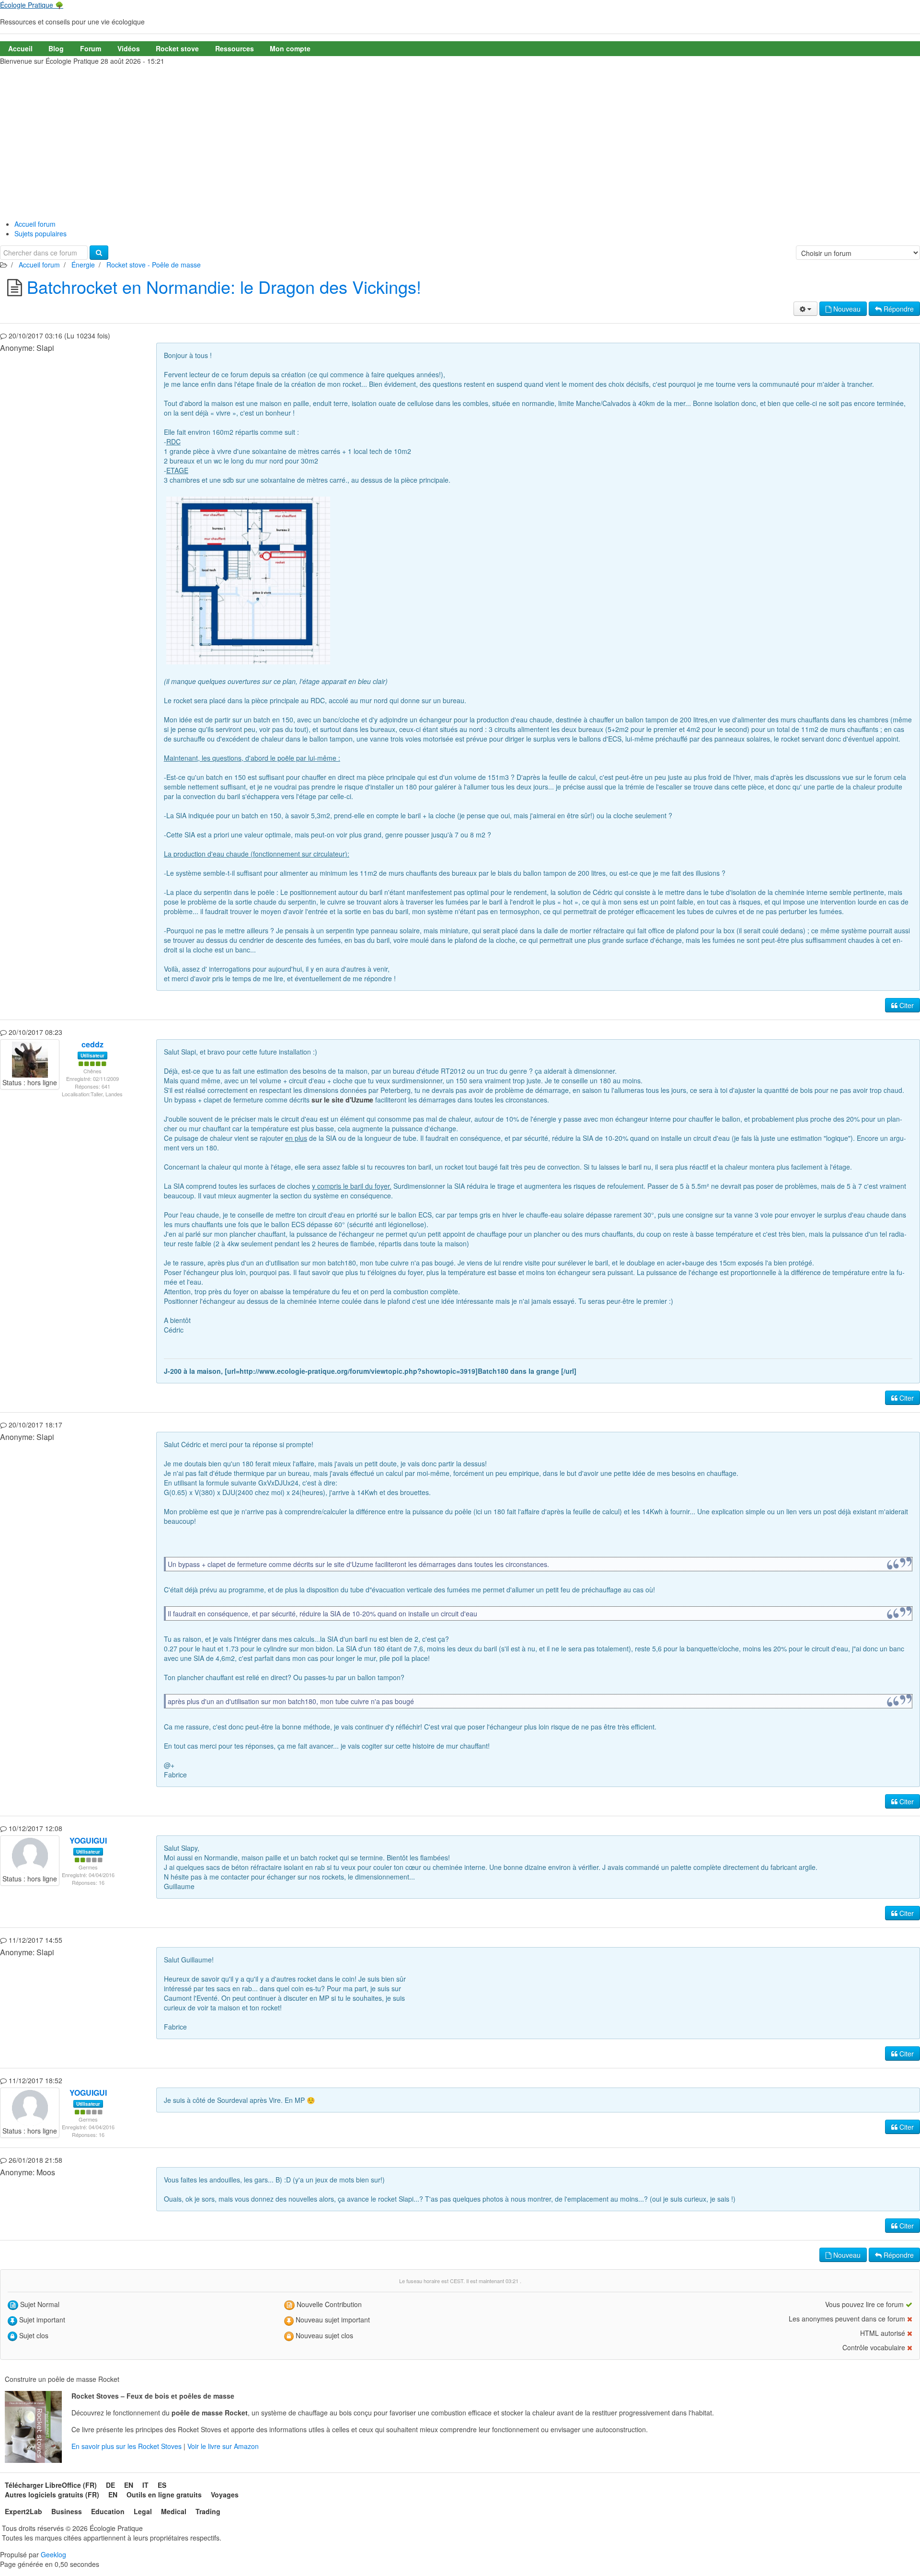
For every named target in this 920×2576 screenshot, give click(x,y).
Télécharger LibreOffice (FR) (51, 2485)
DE (110, 2485)
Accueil (20, 48)
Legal (143, 2511)
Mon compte (290, 48)
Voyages (225, 2495)
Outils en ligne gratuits (164, 2495)
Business (67, 2511)
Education (108, 2511)
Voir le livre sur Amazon (223, 2446)
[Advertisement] (460, 140)
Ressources (235, 48)
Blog (56, 48)
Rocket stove (177, 48)
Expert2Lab (23, 2511)
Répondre (898, 309)
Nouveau (846, 309)
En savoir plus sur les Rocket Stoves (127, 2446)
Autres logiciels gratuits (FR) (52, 2495)
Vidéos (129, 48)
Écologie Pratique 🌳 (32, 5)
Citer (906, 1005)
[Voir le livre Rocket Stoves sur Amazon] (33, 2427)
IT (145, 2485)
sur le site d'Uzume (342, 1100)
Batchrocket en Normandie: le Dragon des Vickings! (224, 286)
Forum (91, 48)
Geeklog (53, 2554)
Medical (174, 2511)
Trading (208, 2511)
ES (162, 2485)
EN (129, 2485)
